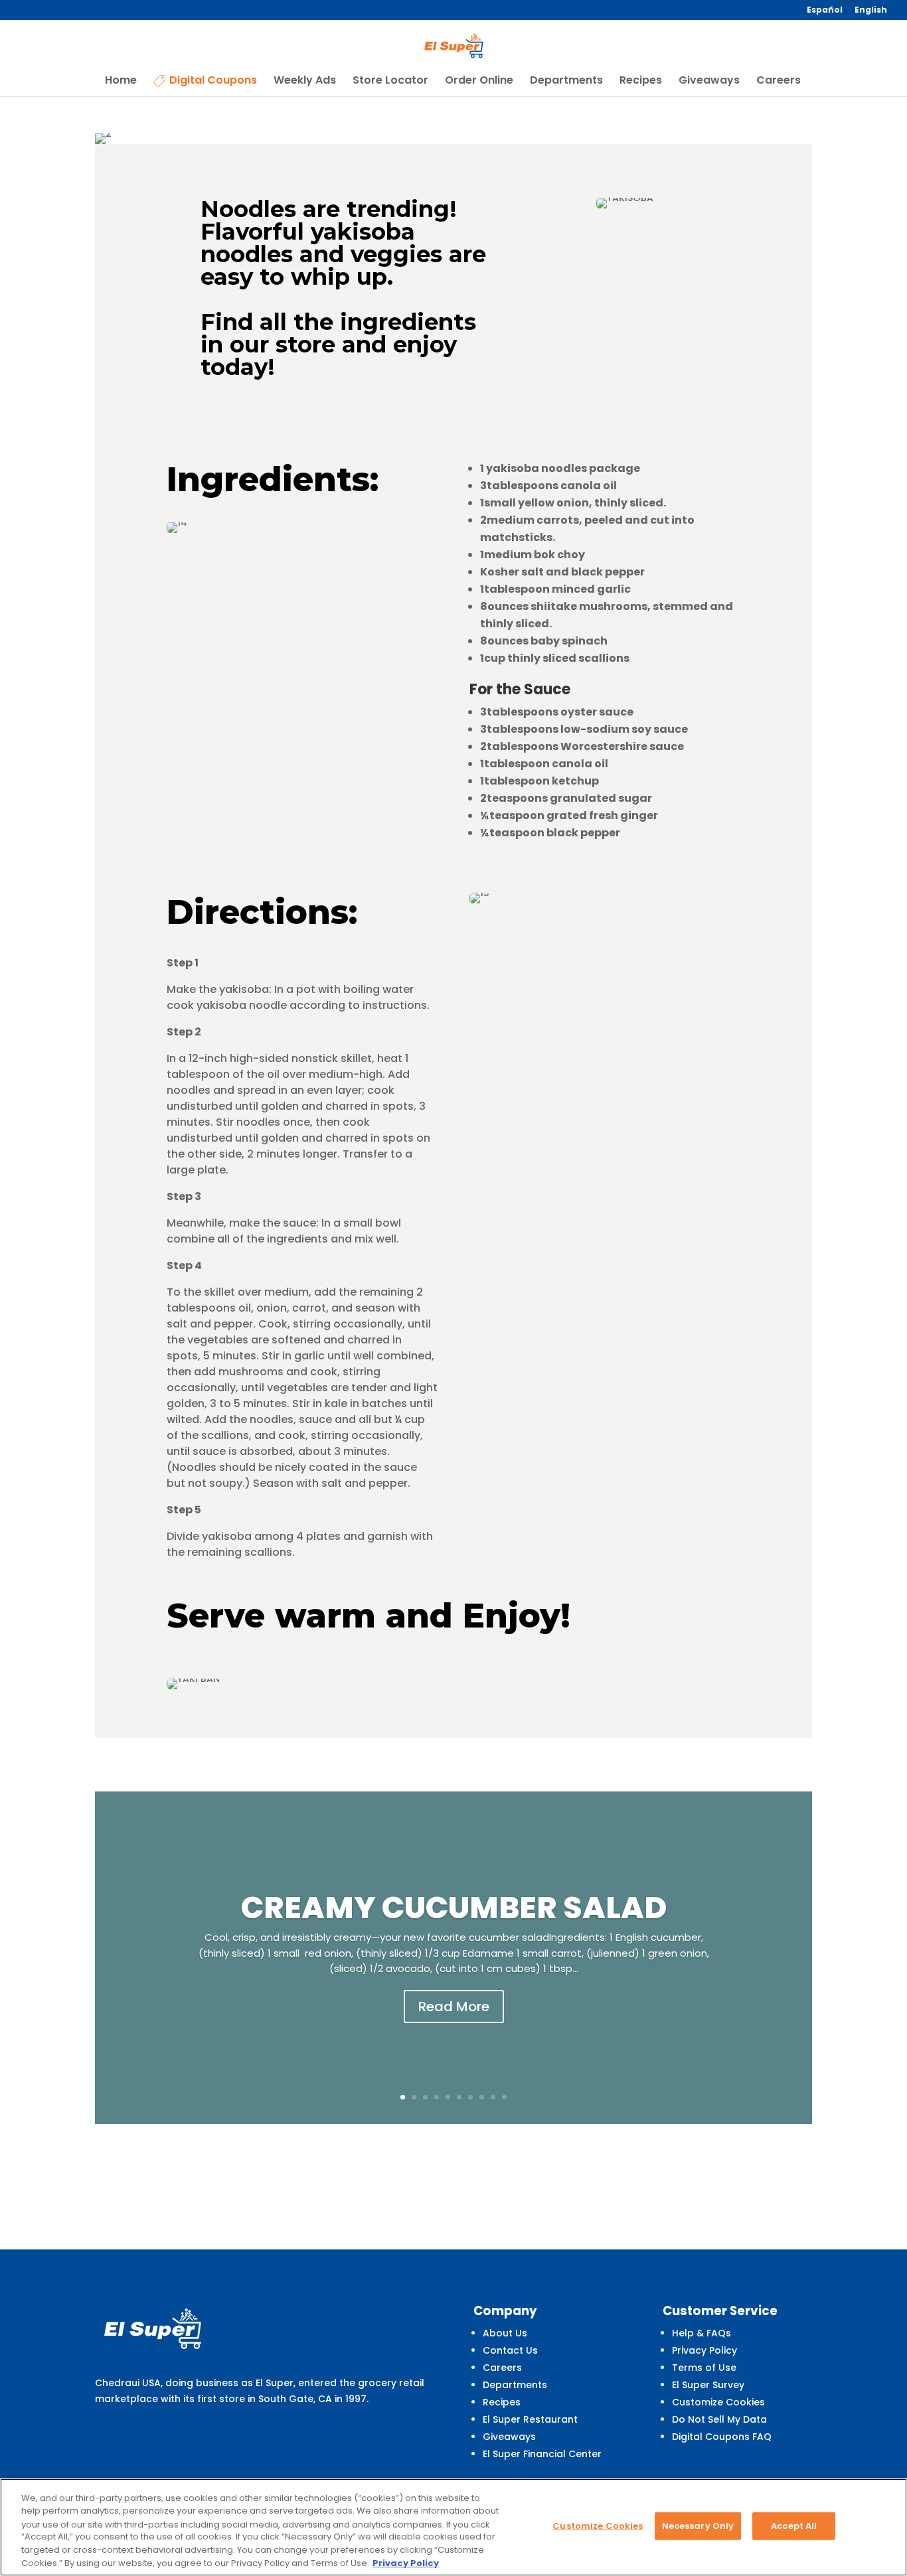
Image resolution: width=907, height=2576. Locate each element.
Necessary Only (698, 2526)
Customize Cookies (718, 2402)
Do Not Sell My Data (719, 2419)
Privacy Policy (704, 2350)
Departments (566, 82)
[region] (453, 2527)
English (871, 11)
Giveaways (709, 82)
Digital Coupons (213, 81)
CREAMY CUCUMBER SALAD (454, 1908)
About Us (505, 2333)
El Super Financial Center (542, 2454)
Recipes (641, 82)
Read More (454, 2007)
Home (121, 82)
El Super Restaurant (530, 2419)
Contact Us (510, 2350)
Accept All (794, 2526)
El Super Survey (708, 2385)
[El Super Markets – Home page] (454, 46)
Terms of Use (704, 2368)
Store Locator (390, 82)
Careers (779, 82)
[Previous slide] (96, 1957)
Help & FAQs (701, 2333)
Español (825, 11)
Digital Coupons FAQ (722, 2437)
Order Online (479, 82)
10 (504, 2097)
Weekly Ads (305, 82)
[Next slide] (811, 1957)
